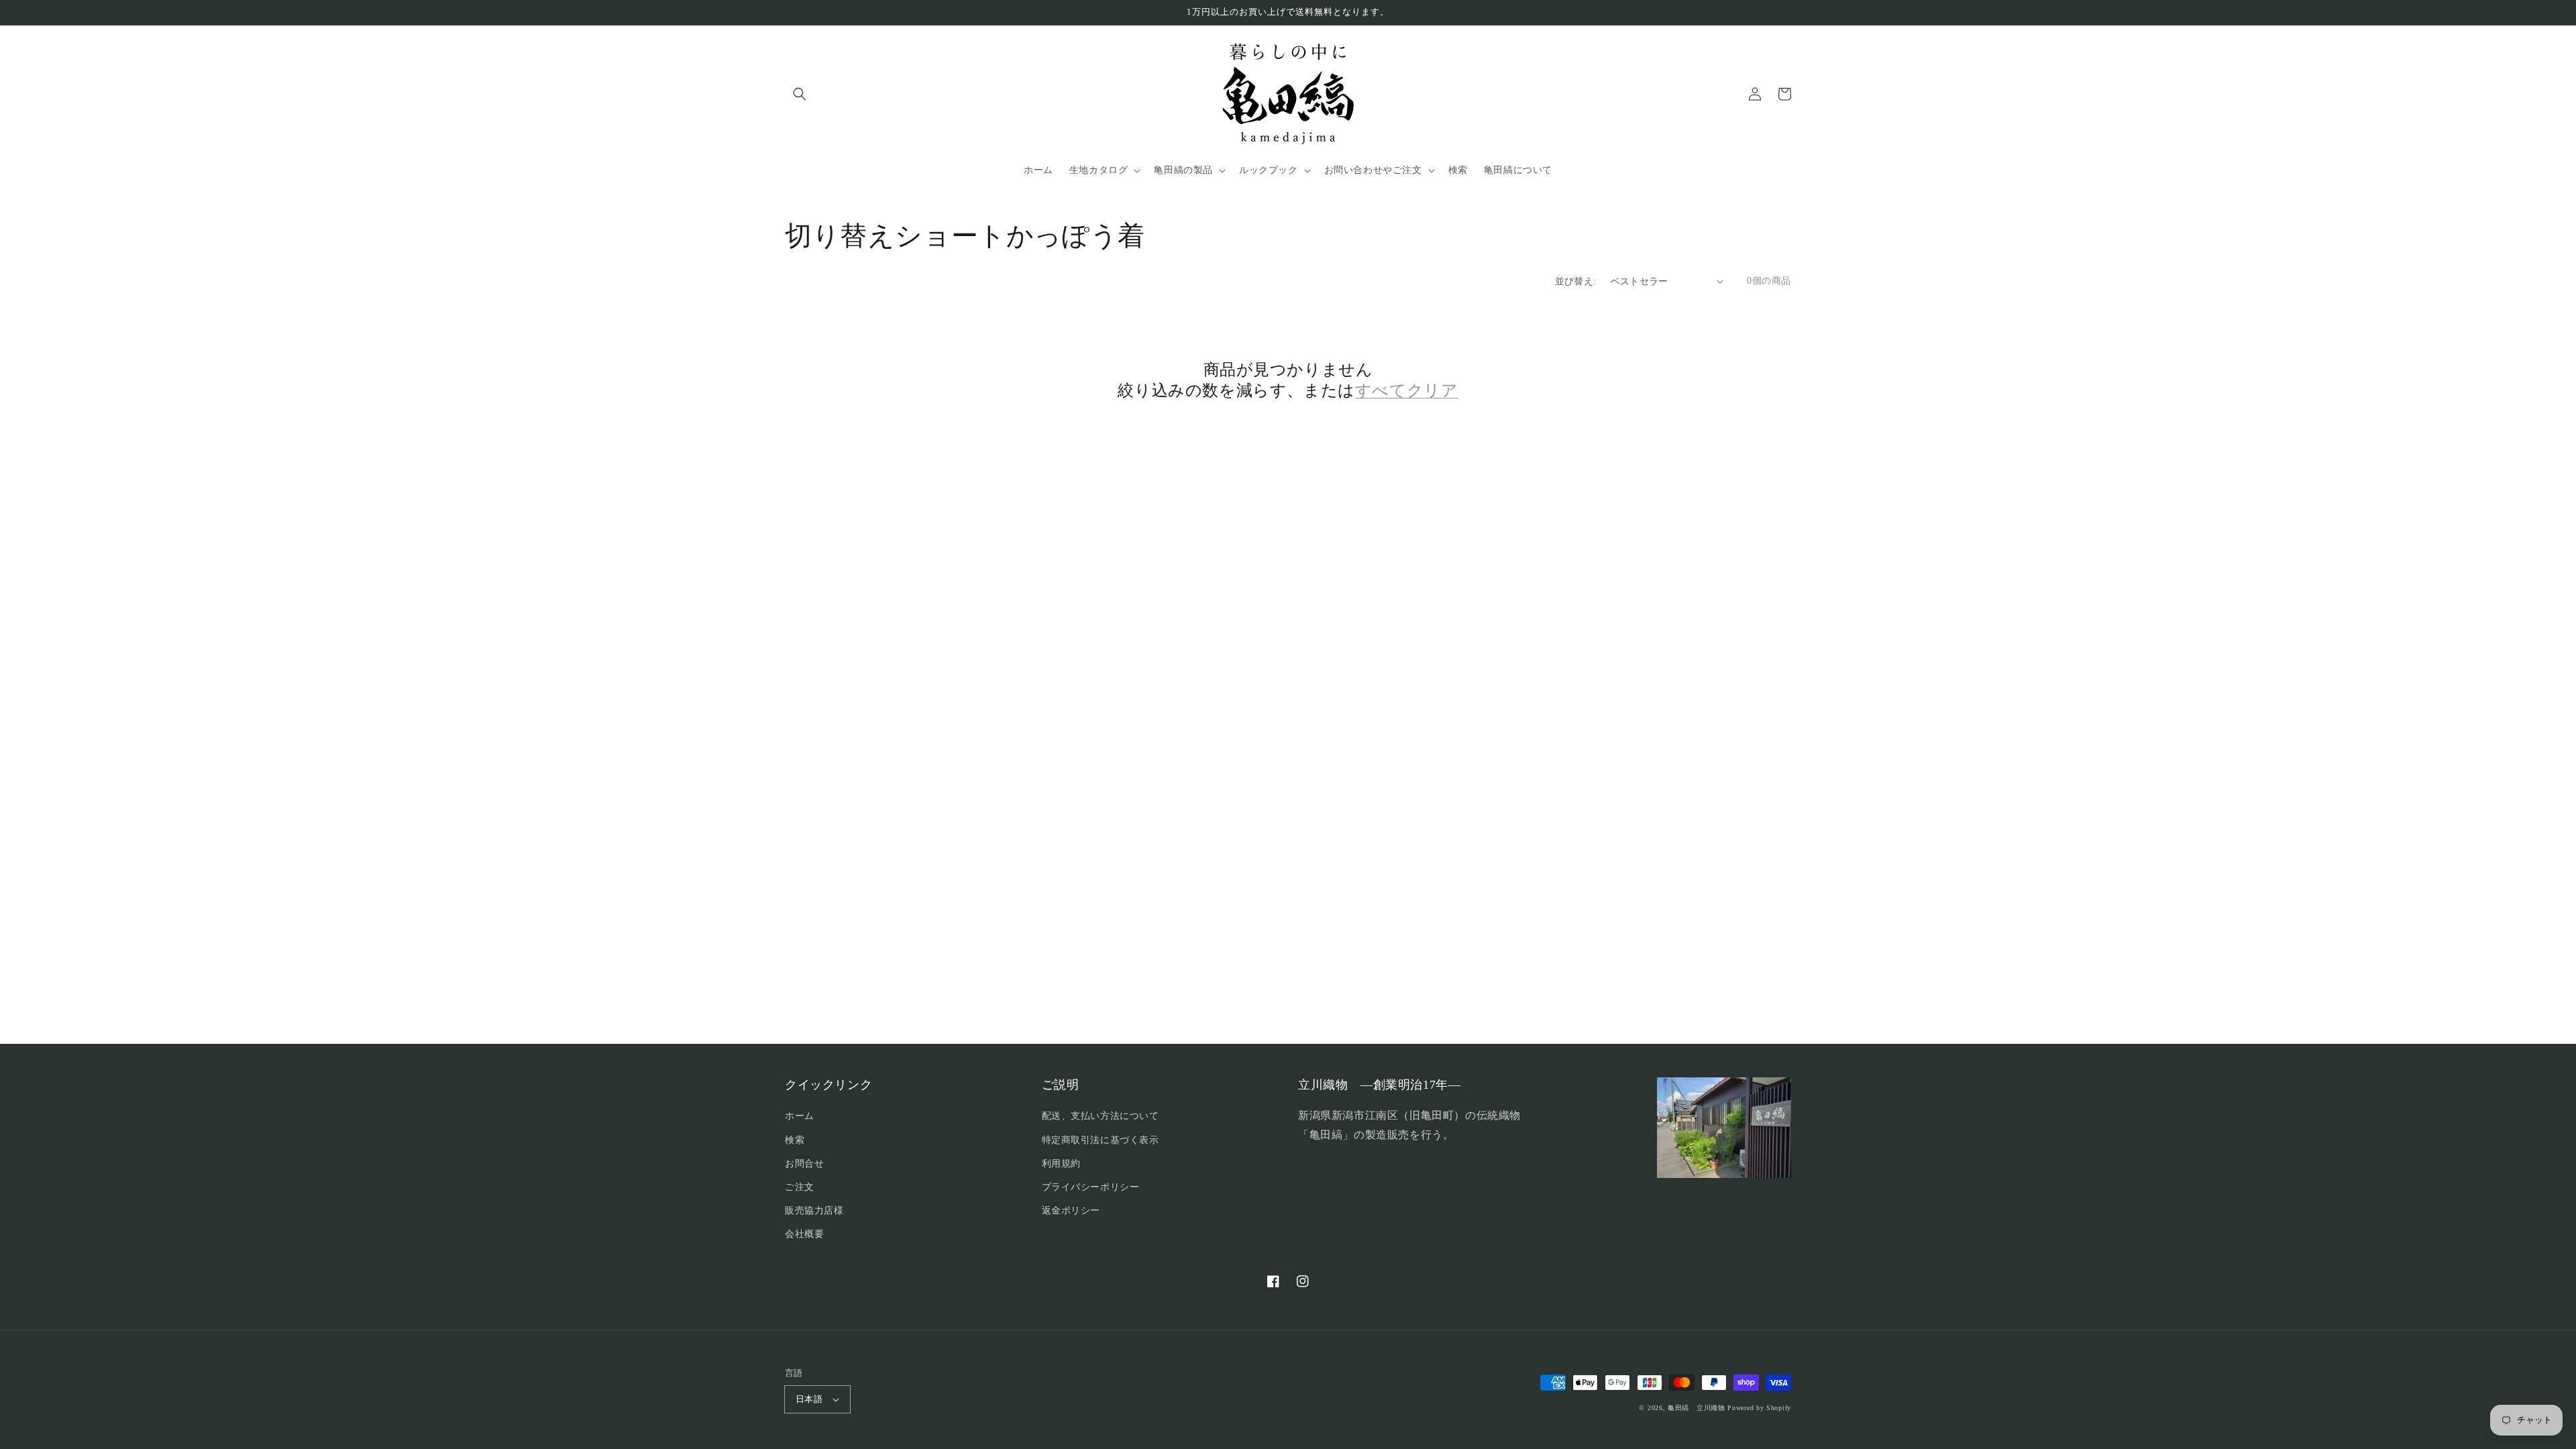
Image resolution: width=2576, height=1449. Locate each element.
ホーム (800, 1116)
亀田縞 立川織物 (1697, 1408)
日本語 (809, 1399)
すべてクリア (1407, 390)
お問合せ (804, 1164)
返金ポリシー (1071, 1211)
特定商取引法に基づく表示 (1101, 1140)
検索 (795, 1140)
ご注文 (800, 1187)
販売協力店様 (814, 1211)
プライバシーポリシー (1091, 1187)
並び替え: (1576, 281)
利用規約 (1061, 1164)
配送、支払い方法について (1101, 1116)
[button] (800, 94)
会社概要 (804, 1234)
